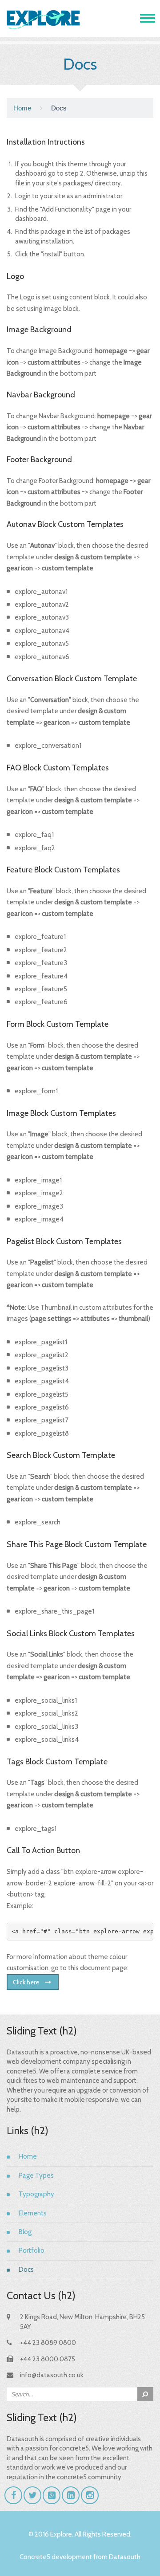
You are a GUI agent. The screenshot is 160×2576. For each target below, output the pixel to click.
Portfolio (32, 2250)
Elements (33, 2213)
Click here (26, 1982)
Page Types (36, 2175)
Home (22, 108)
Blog (25, 2232)
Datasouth (125, 2557)
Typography (36, 2194)
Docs (26, 2270)
